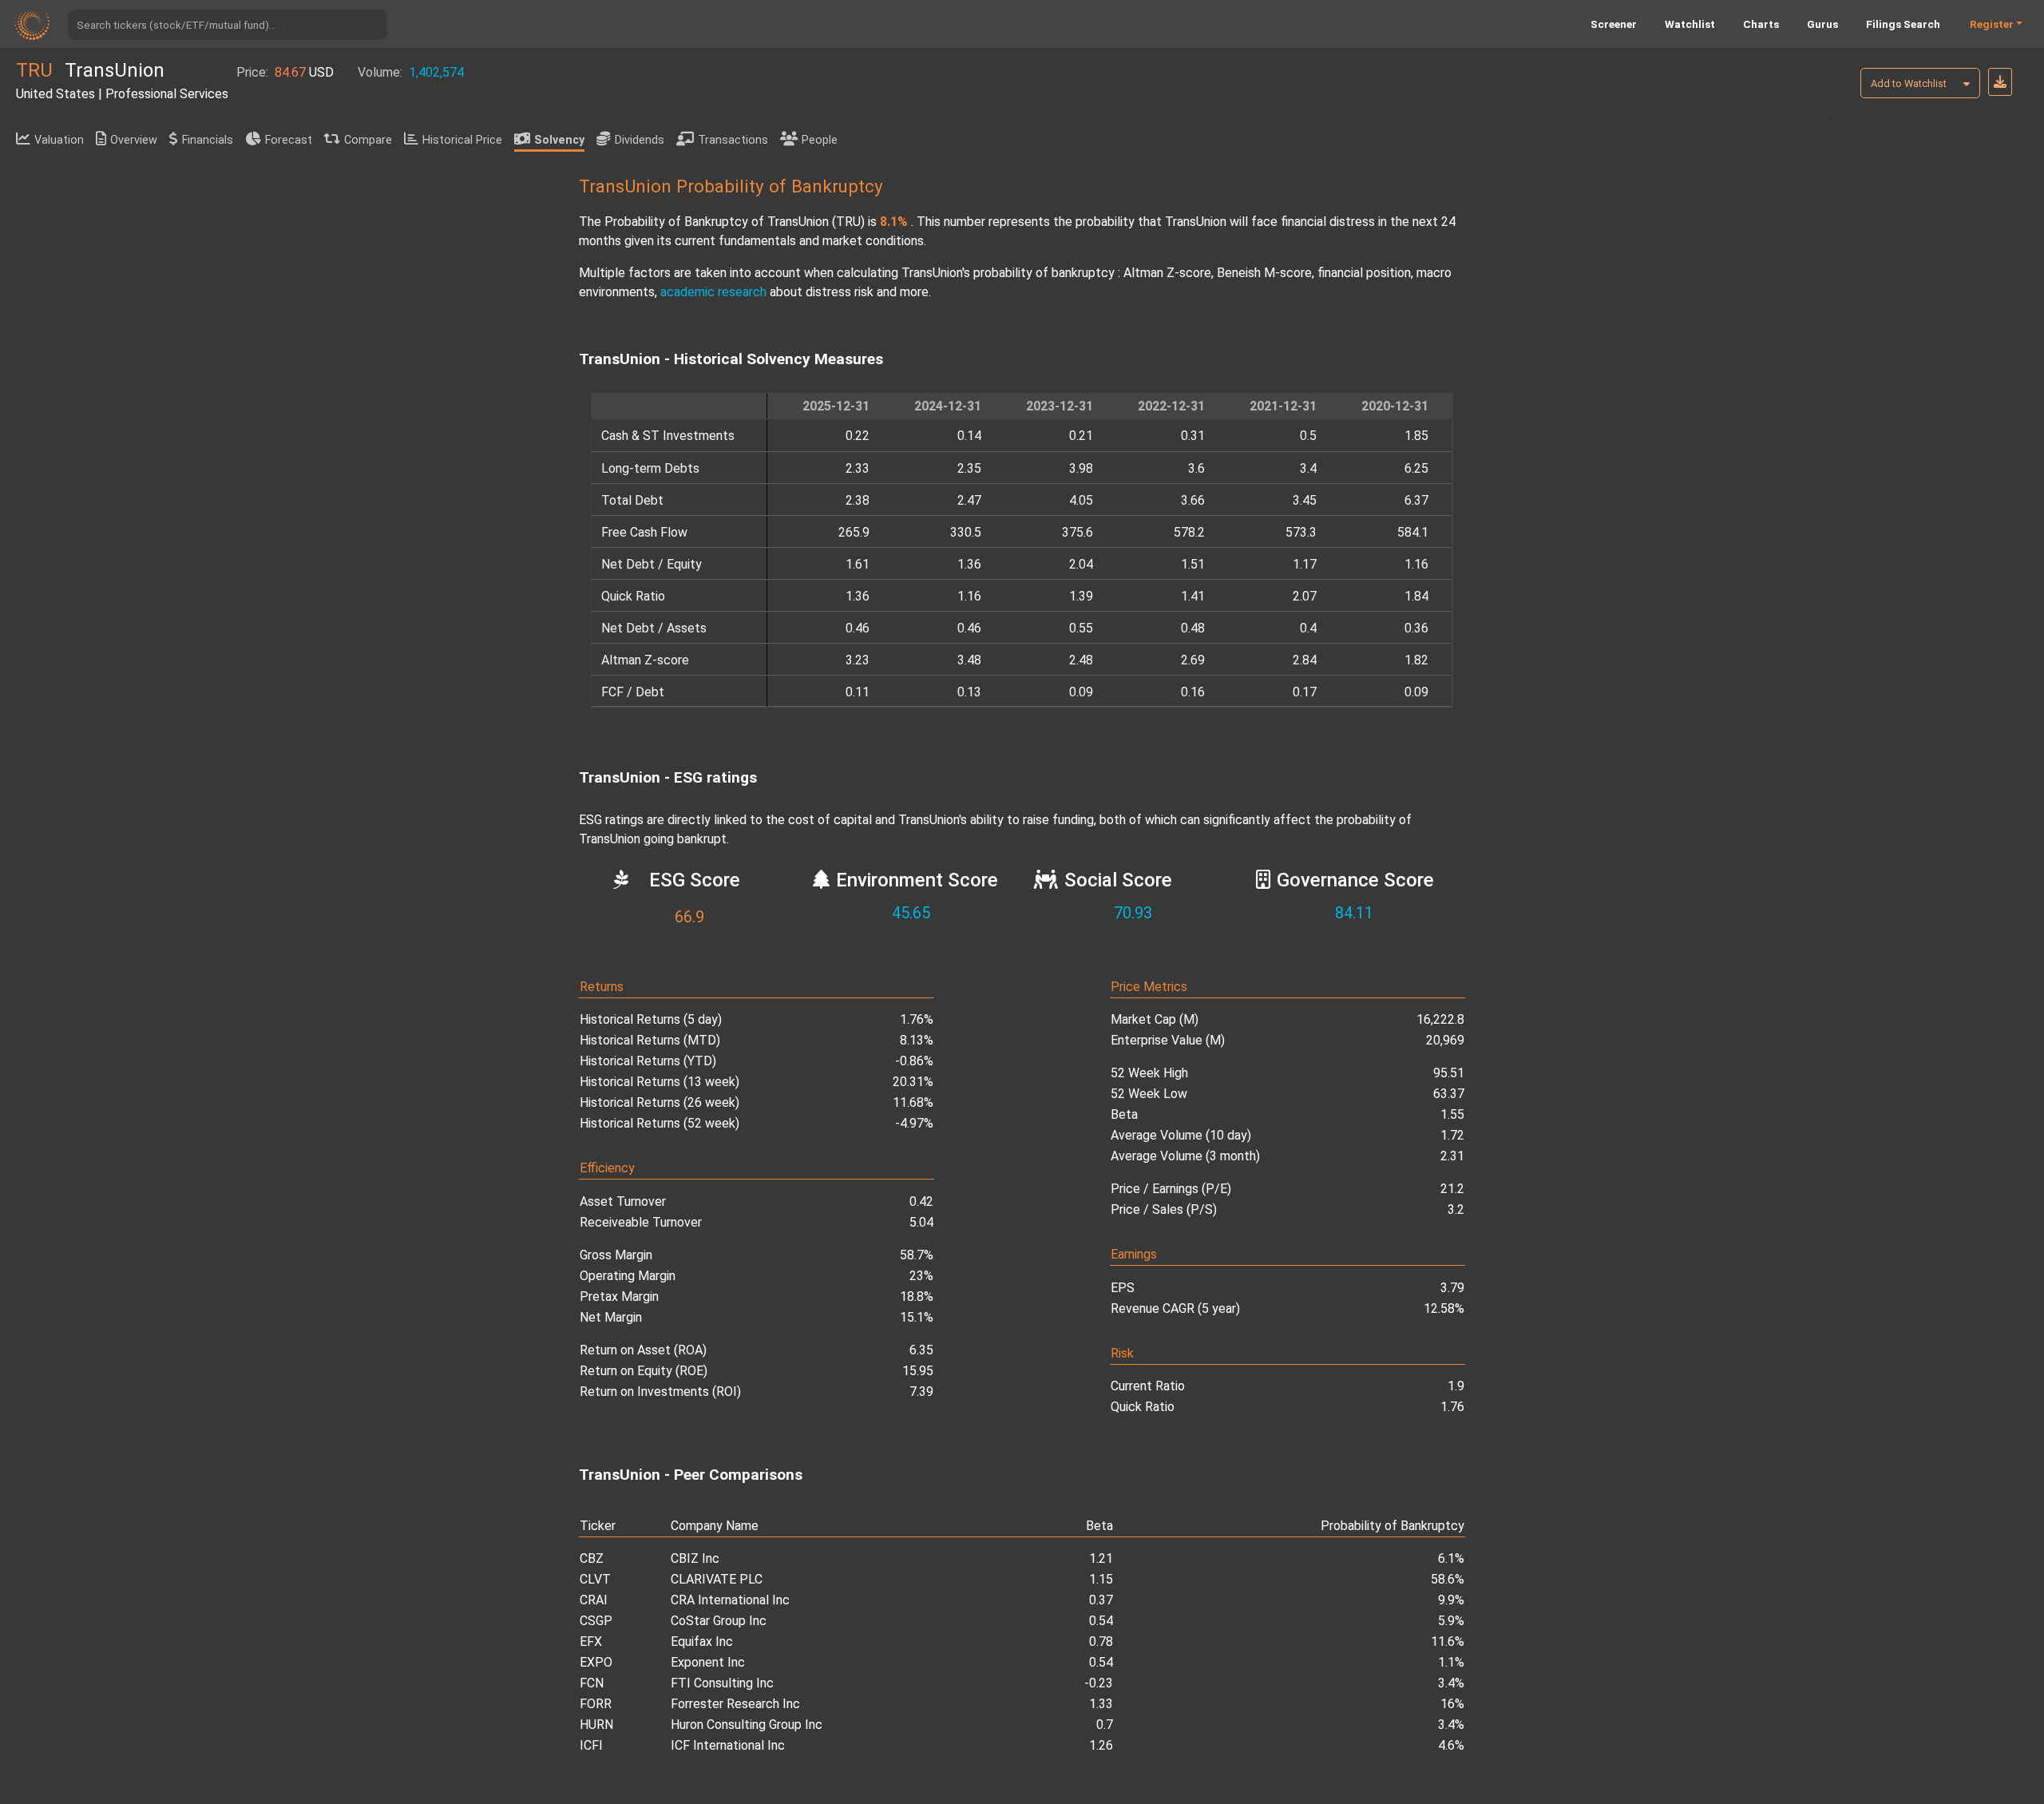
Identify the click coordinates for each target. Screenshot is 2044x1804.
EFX (591, 1641)
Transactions (733, 140)
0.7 (1105, 1725)
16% (1452, 1704)
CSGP (596, 1621)
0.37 (1101, 1600)
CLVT (595, 1579)
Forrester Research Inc (735, 1704)
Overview (134, 140)
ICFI (591, 1745)
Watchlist (1690, 24)
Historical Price (462, 140)
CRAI (594, 1600)
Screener (1614, 24)
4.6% (1451, 1745)
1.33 (1101, 1704)
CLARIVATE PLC (717, 1579)
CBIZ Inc (695, 1558)
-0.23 (1099, 1683)
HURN (596, 1725)
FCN (592, 1683)
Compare (368, 140)
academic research (713, 292)
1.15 (1101, 1579)
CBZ (592, 1558)
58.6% (1448, 1579)
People (820, 140)
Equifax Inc (702, 1641)
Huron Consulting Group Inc (747, 1725)
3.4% (1451, 1683)
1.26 (1101, 1745)
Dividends (640, 140)
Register (1992, 24)
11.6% (1448, 1641)
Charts (1761, 24)
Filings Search (1903, 24)
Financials (208, 140)
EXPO (596, 1662)
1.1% (1451, 1662)
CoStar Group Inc (719, 1621)
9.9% (1451, 1600)
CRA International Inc (730, 1600)
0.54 (1101, 1621)
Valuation (59, 140)
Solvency (559, 140)
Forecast (289, 140)
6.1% (1451, 1558)
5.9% (1451, 1621)
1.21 (1101, 1558)
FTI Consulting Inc (722, 1683)
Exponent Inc (708, 1662)
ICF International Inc (728, 1745)
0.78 (1101, 1641)
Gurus (1822, 24)
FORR (596, 1704)
